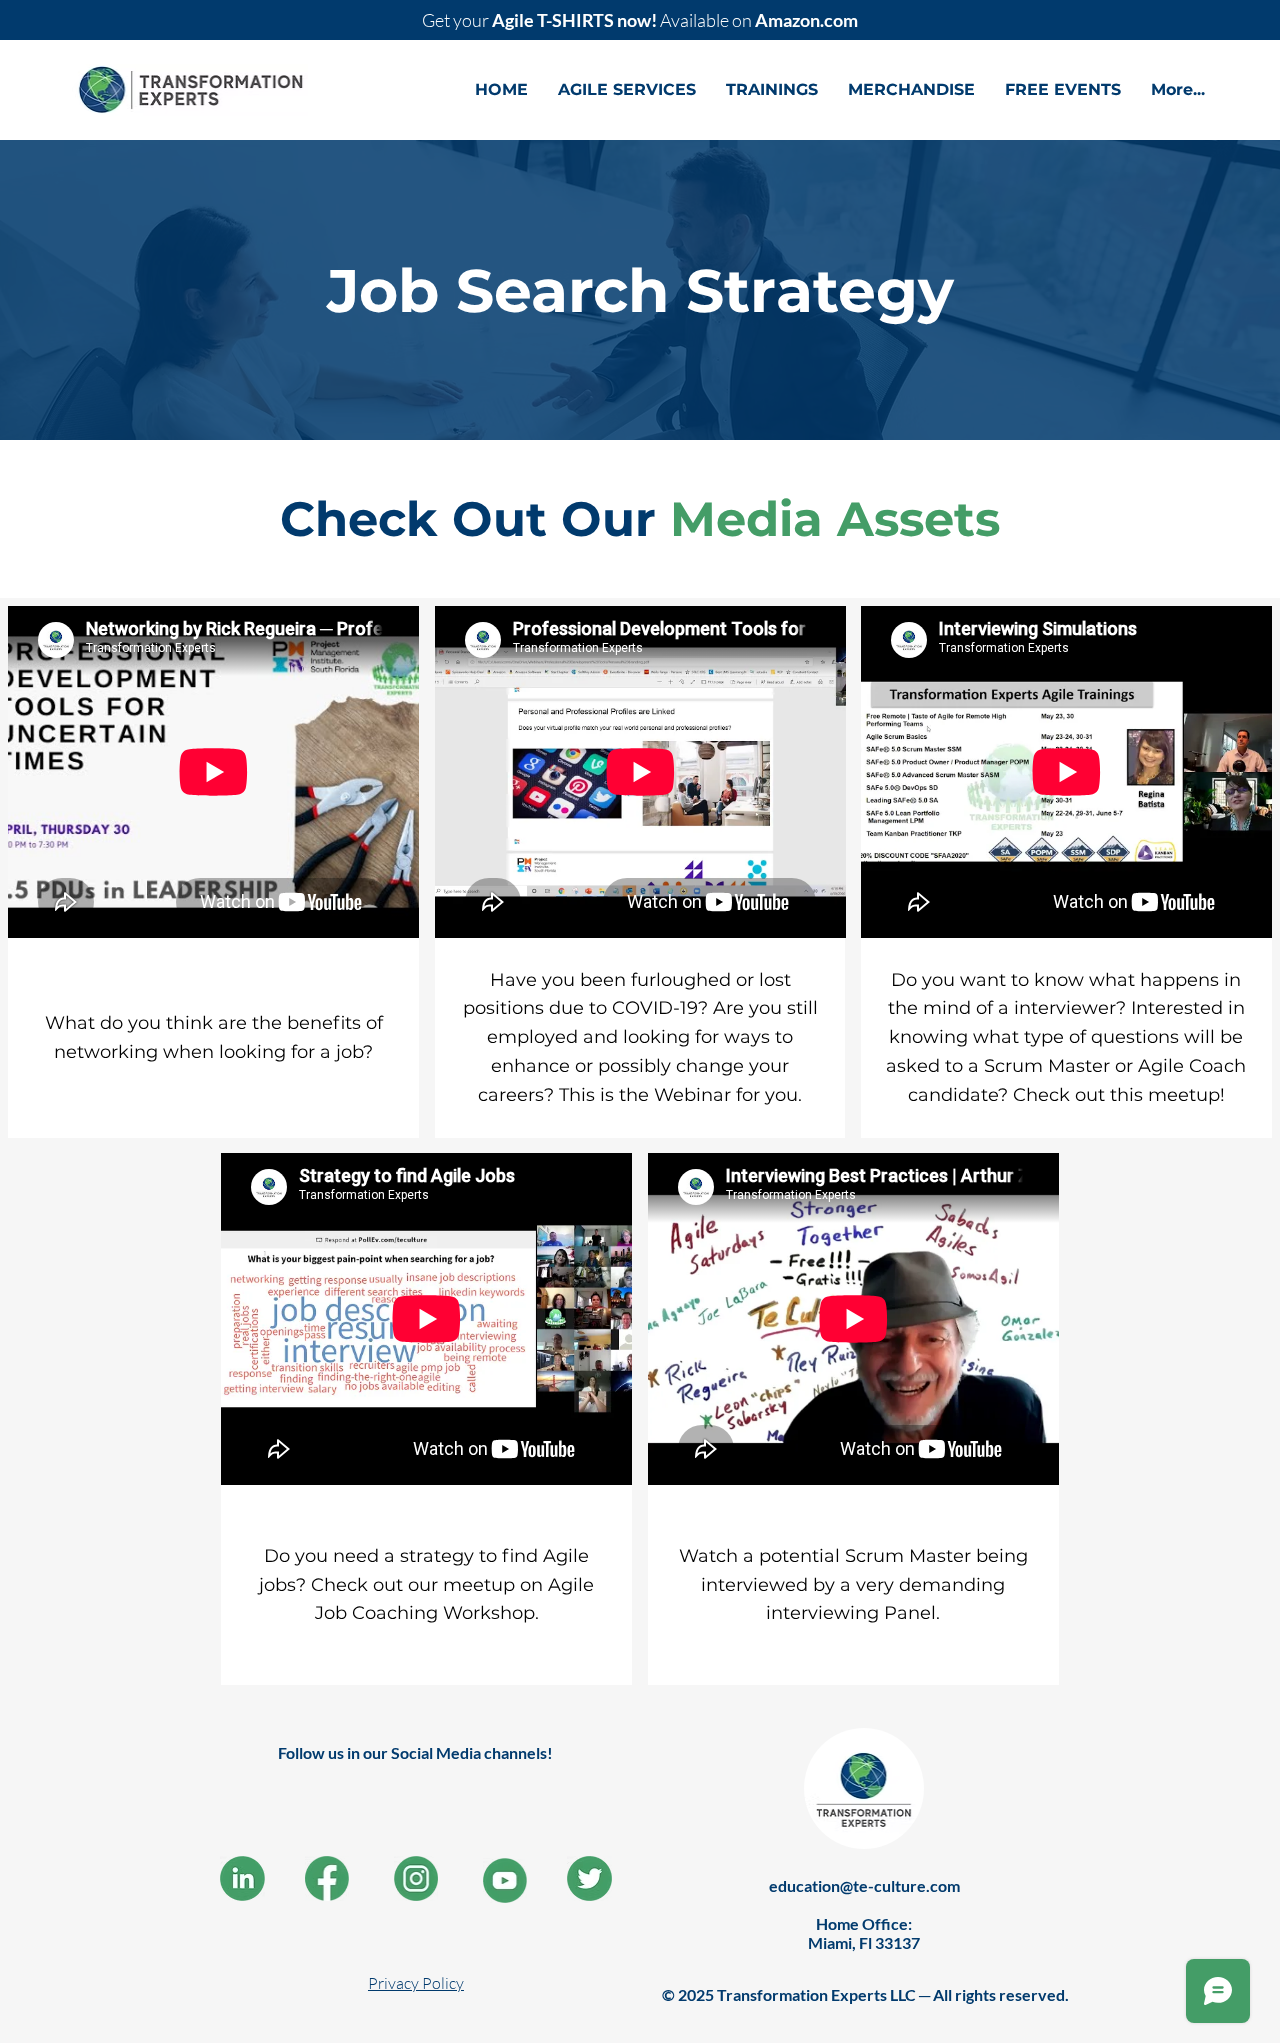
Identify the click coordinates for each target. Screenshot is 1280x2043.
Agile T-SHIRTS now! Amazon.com (640, 20)
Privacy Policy (416, 1983)
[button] (627, 90)
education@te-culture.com (864, 1885)
